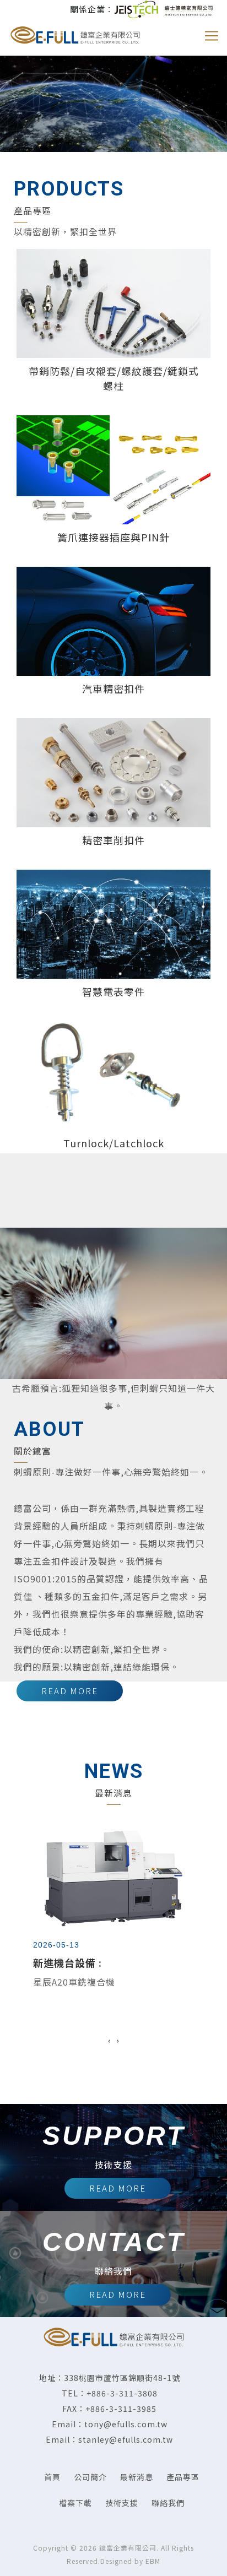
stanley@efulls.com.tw (126, 2439)
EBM (153, 2561)
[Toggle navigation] (212, 36)
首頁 (52, 2477)
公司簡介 (90, 2477)
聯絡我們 (168, 2503)
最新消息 (137, 2477)
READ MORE (70, 1691)
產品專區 (183, 2477)
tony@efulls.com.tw (126, 2424)
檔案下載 (75, 2503)
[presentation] (109, 2040)
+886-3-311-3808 (122, 2393)
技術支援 (122, 2503)
